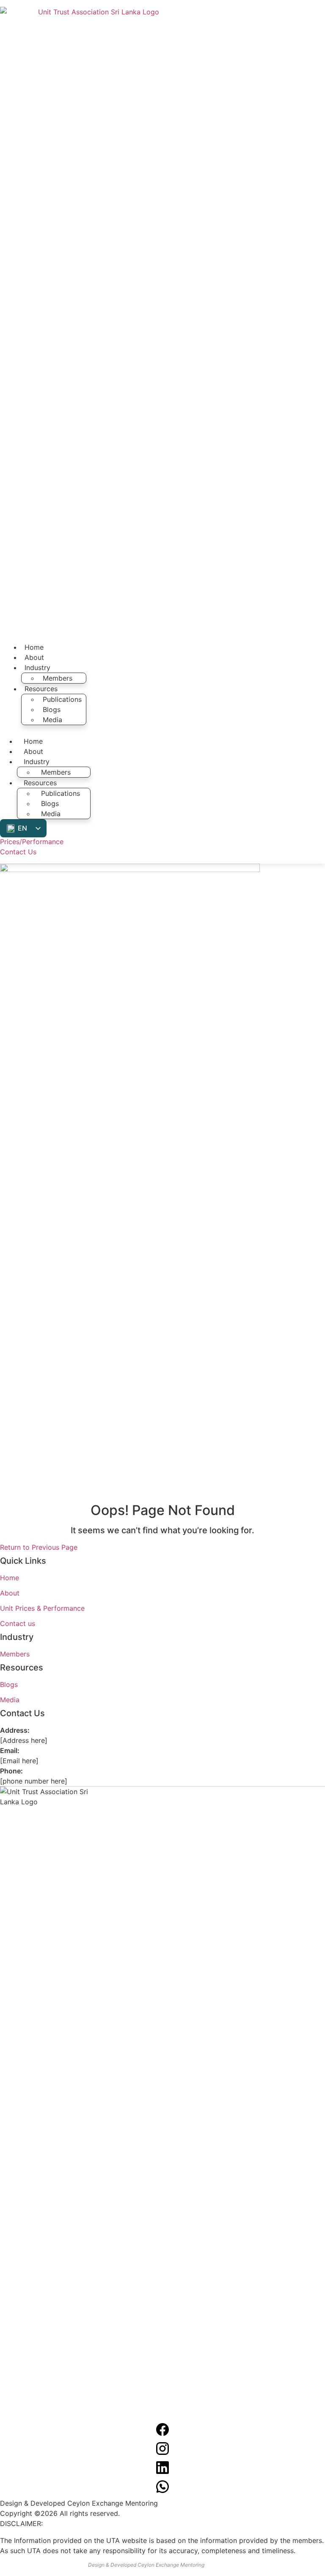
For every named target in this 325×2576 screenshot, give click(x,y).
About (34, 657)
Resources (41, 689)
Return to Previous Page (39, 1547)
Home (34, 647)
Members (58, 678)
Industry (37, 668)
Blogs (52, 709)
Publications (62, 699)
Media (52, 720)
